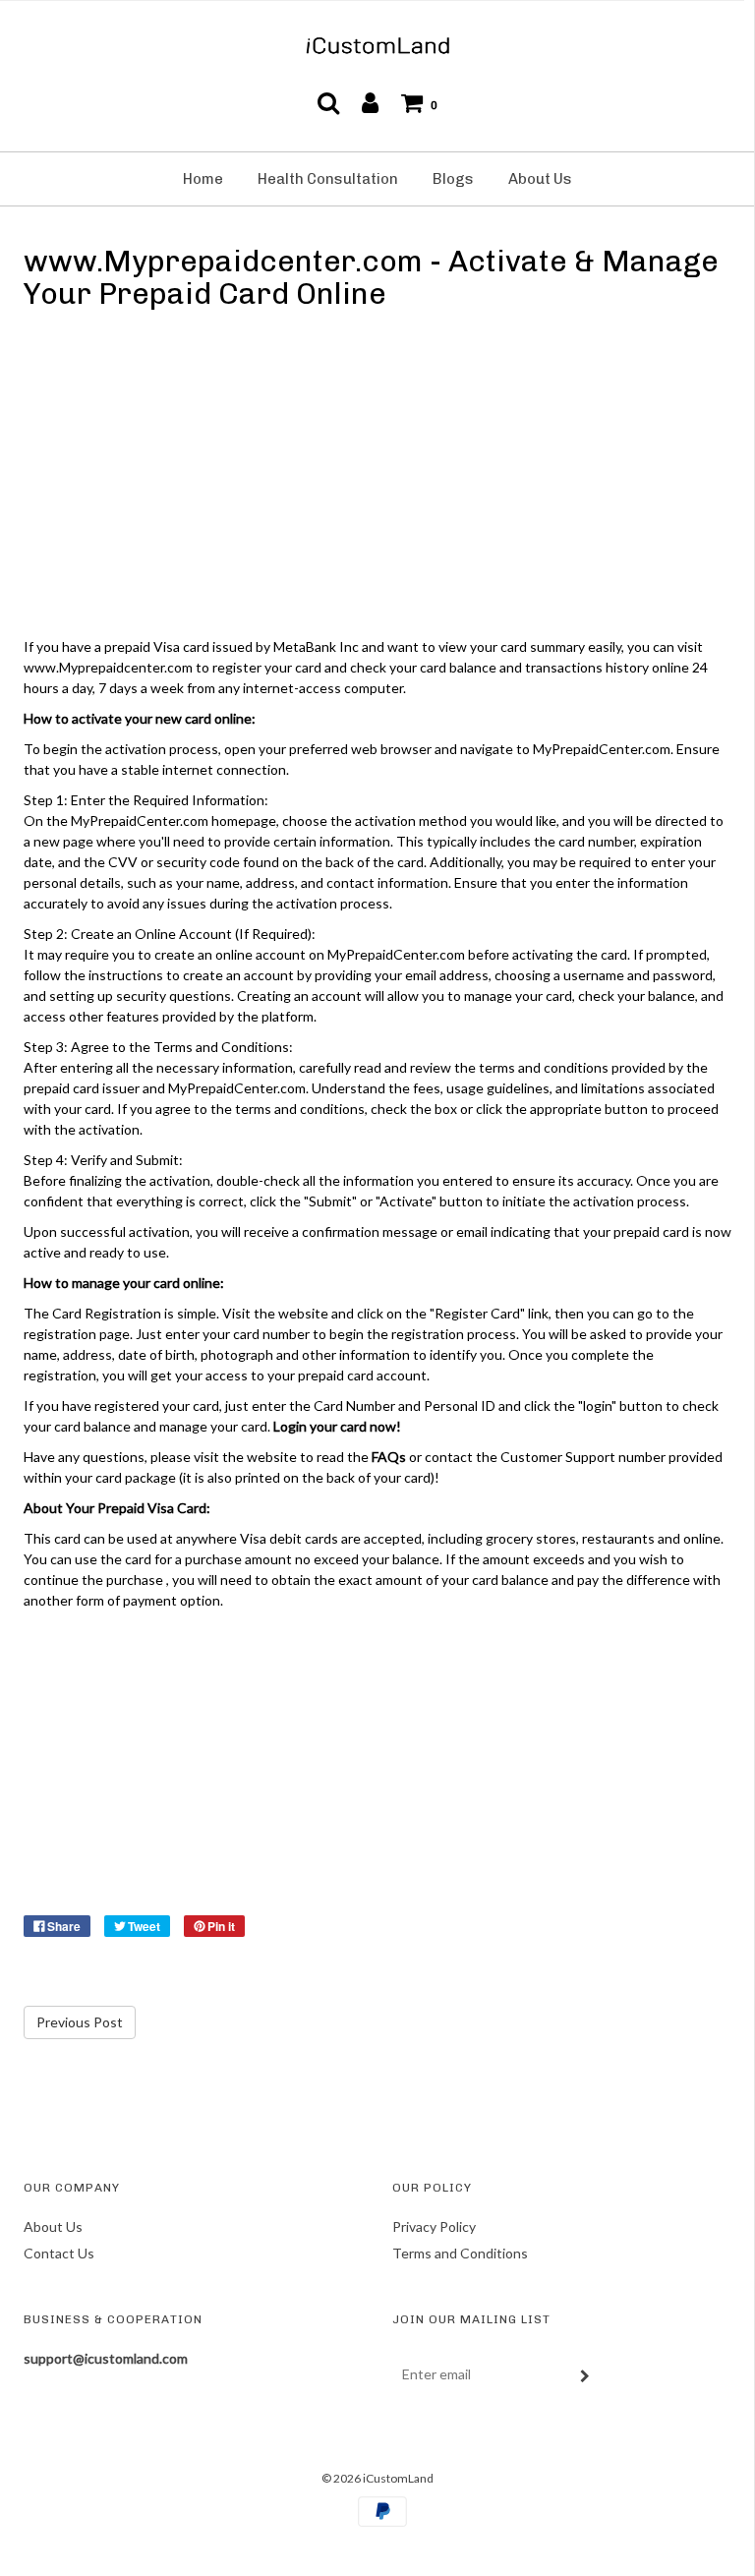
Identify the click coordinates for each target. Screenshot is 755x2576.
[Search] (328, 102)
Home (203, 179)
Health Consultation (328, 179)
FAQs (389, 1457)
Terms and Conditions (460, 2253)
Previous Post (80, 2022)
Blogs (453, 179)
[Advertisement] (377, 478)
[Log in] (370, 102)
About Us (540, 179)
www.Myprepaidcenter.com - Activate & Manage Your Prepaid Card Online (371, 278)
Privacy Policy (434, 2226)
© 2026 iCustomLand (377, 2478)
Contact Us (59, 2253)
